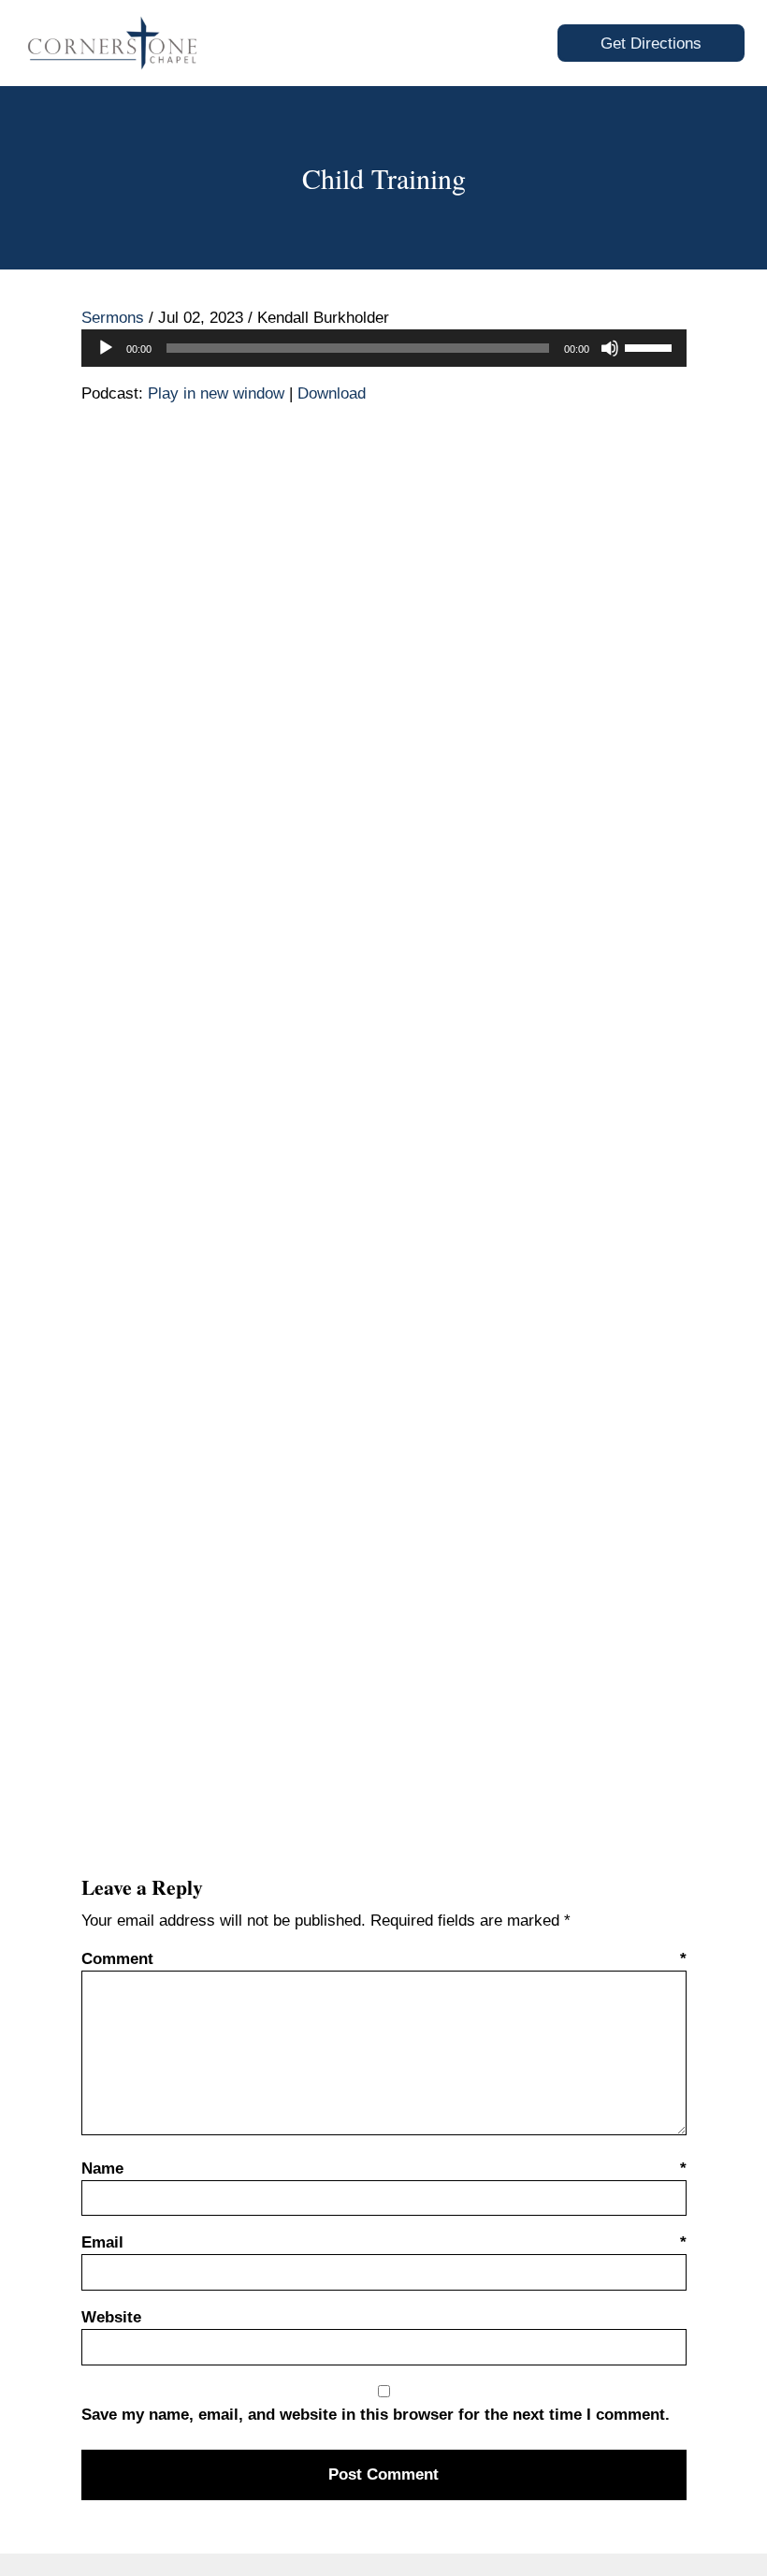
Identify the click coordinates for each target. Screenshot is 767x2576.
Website (111, 2317)
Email (384, 2242)
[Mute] (610, 348)
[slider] (651, 346)
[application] (384, 348)
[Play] (106, 348)
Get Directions (651, 44)
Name (384, 2168)
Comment (384, 1959)
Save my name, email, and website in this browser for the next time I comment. (376, 2415)
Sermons (113, 318)
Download (332, 393)
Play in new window (216, 393)
